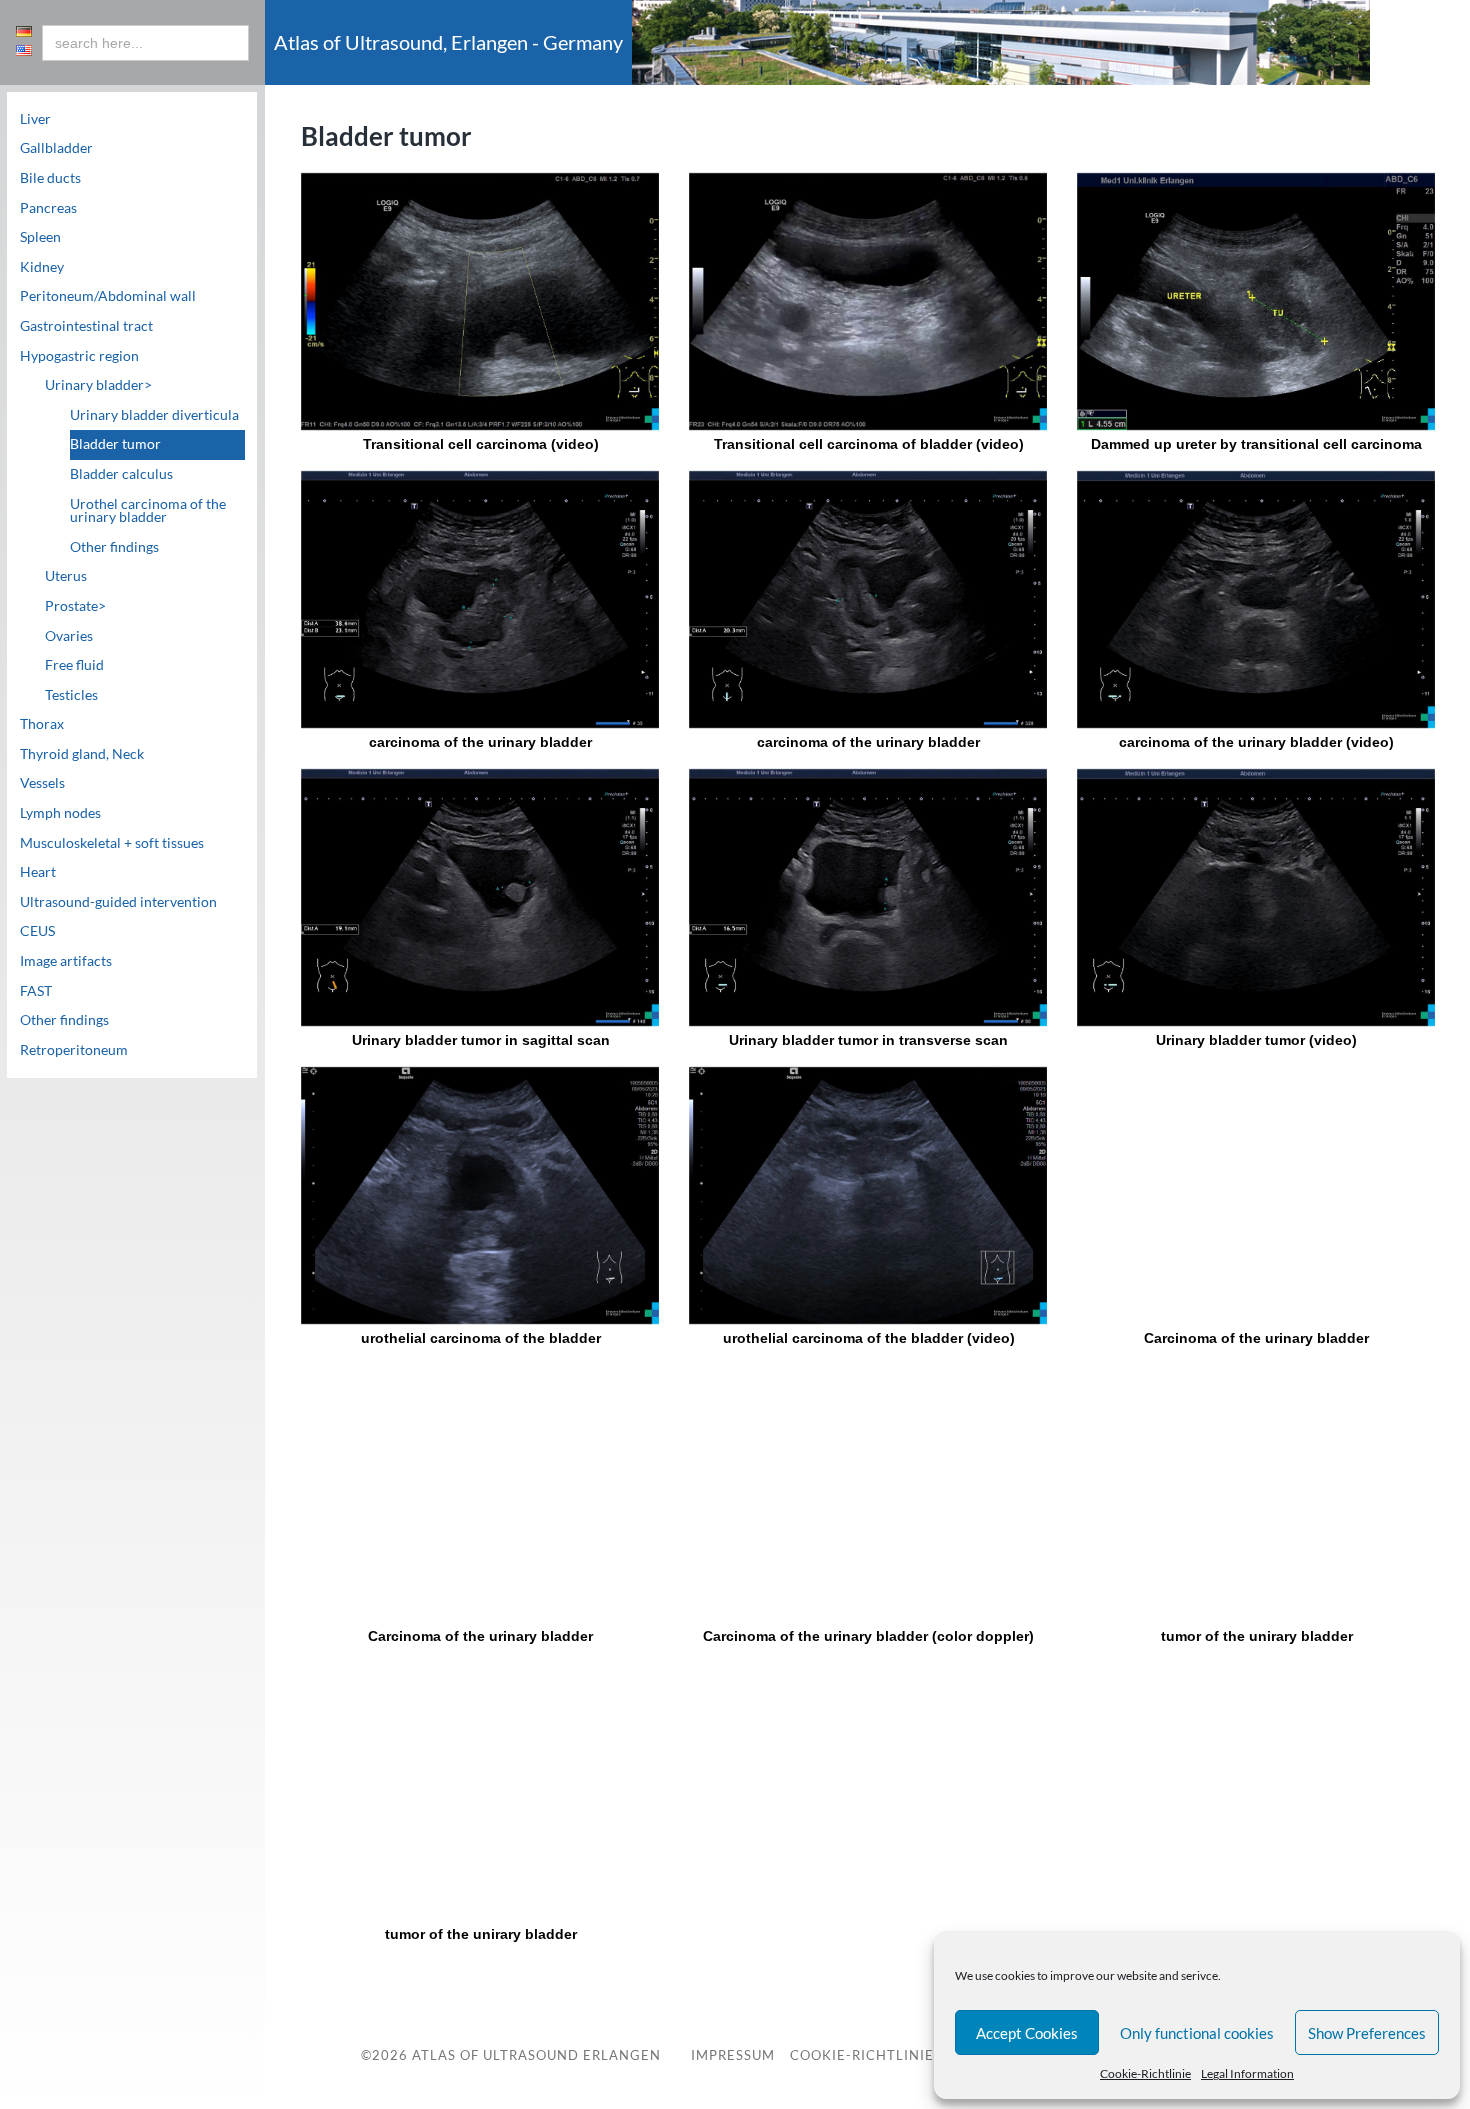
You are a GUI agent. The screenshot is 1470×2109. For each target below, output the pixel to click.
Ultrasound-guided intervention (118, 902)
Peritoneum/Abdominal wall (108, 296)
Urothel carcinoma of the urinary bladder (148, 511)
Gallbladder (56, 148)
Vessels (42, 783)
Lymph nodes (60, 813)
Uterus (66, 576)
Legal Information (1247, 2073)
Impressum (733, 2055)
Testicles (71, 695)
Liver (35, 119)
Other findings (114, 547)
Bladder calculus (121, 474)
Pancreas (48, 208)
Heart (38, 872)
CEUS (37, 931)
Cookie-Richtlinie (1145, 2073)
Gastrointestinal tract (86, 326)
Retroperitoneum (74, 1050)
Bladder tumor (115, 444)
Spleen (40, 237)
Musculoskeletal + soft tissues (112, 843)
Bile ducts (50, 178)
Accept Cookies (1027, 2033)
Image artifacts (66, 961)
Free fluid (74, 665)
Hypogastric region (79, 356)
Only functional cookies (1197, 2033)
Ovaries (69, 636)
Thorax (42, 724)
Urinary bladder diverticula (154, 415)
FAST (36, 991)
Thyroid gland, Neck (82, 754)
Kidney (42, 267)
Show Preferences (1367, 2033)
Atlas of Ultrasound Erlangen (534, 2055)
